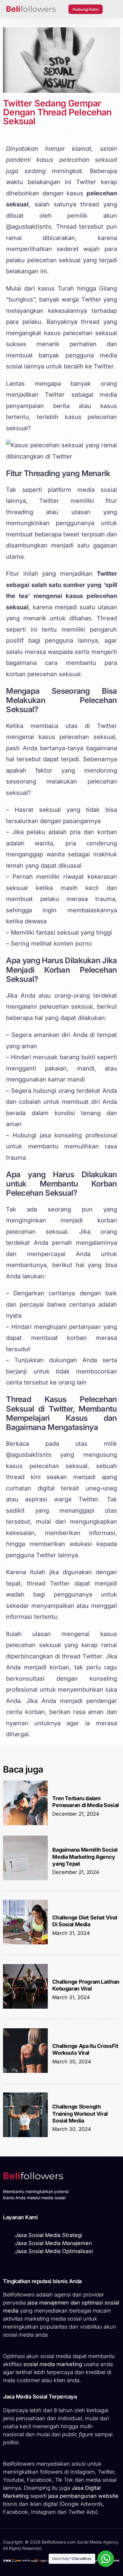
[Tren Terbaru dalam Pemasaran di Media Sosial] (25, 1824)
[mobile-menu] (113, 9)
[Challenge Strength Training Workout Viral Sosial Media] (25, 2135)
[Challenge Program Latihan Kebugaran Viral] (25, 2007)
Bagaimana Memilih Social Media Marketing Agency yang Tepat (85, 1857)
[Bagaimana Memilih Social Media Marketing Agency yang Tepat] (25, 1879)
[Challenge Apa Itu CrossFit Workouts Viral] (25, 2071)
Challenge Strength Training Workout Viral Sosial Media (80, 2114)
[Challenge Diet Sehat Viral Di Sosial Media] (25, 1943)
